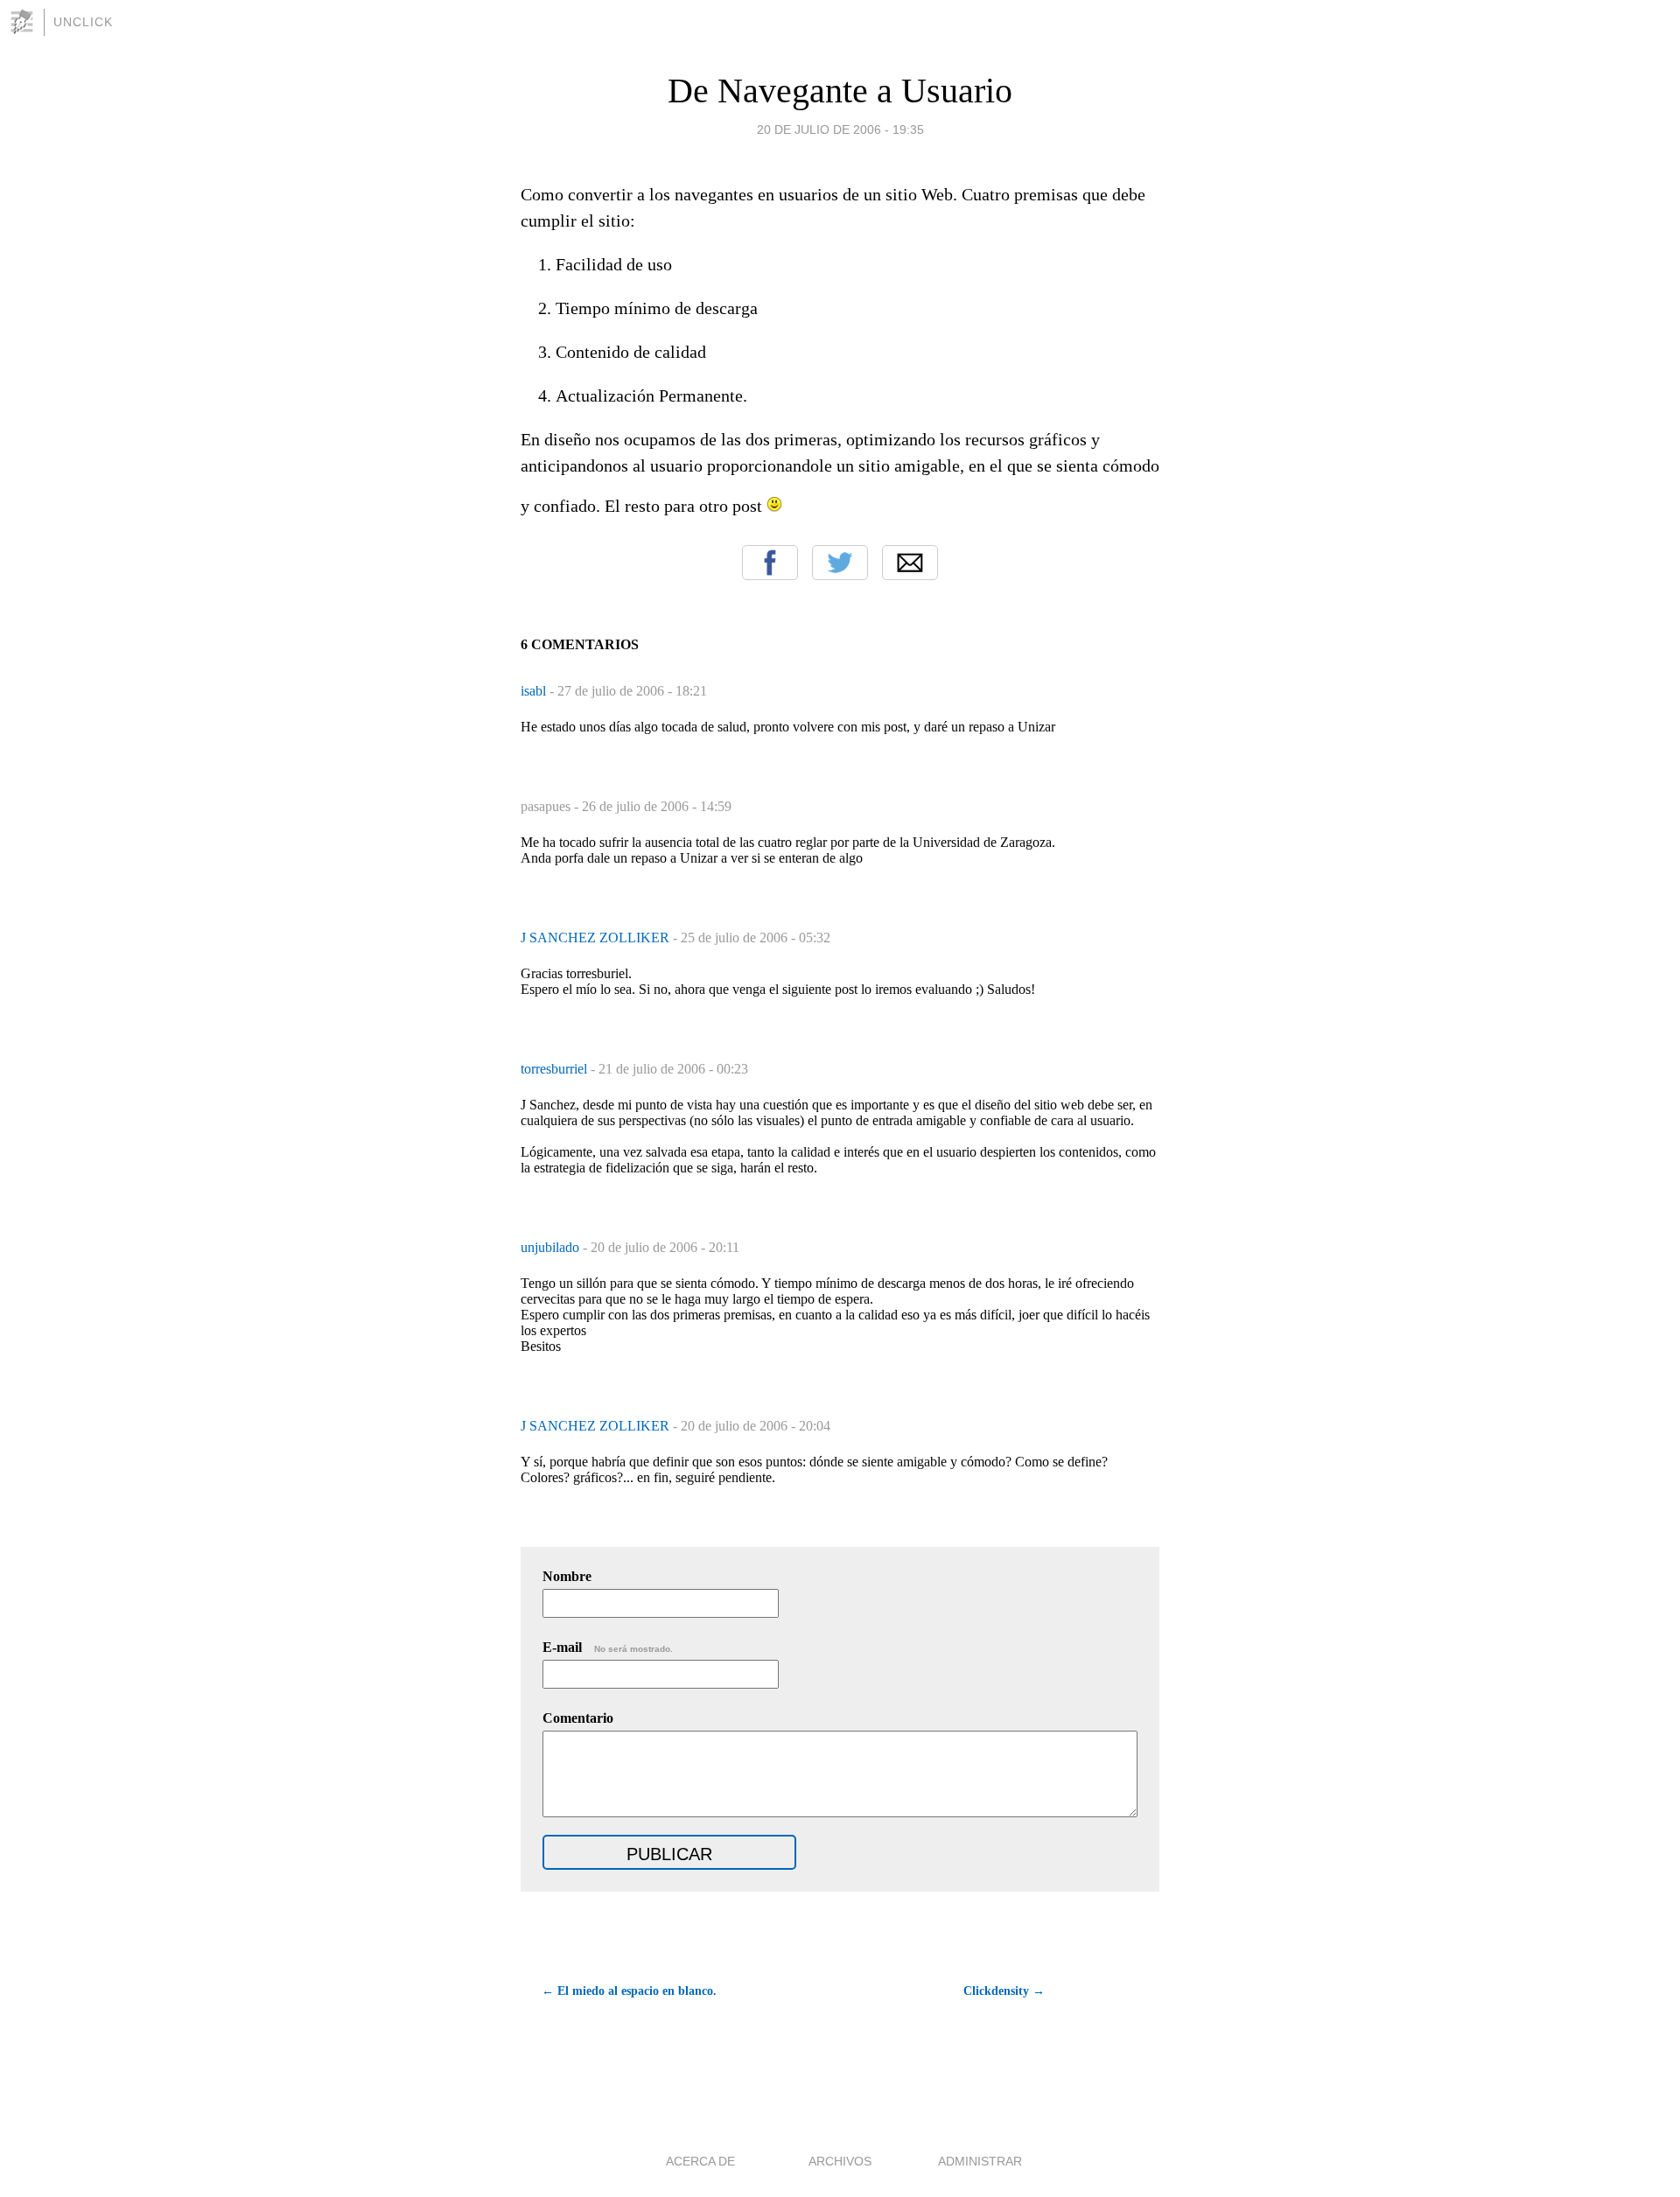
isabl (535, 691)
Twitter (840, 563)
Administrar (980, 2161)
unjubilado (552, 1247)
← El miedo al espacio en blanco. (629, 1991)
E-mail (608, 1647)
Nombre (567, 1576)
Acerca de (700, 2161)
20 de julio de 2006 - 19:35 (840, 129)
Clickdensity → (1004, 1991)
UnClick (83, 22)
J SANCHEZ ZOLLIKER (597, 938)
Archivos (840, 2161)
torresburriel (556, 1069)
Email (910, 563)
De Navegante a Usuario (840, 91)
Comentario (578, 1718)
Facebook (770, 563)
